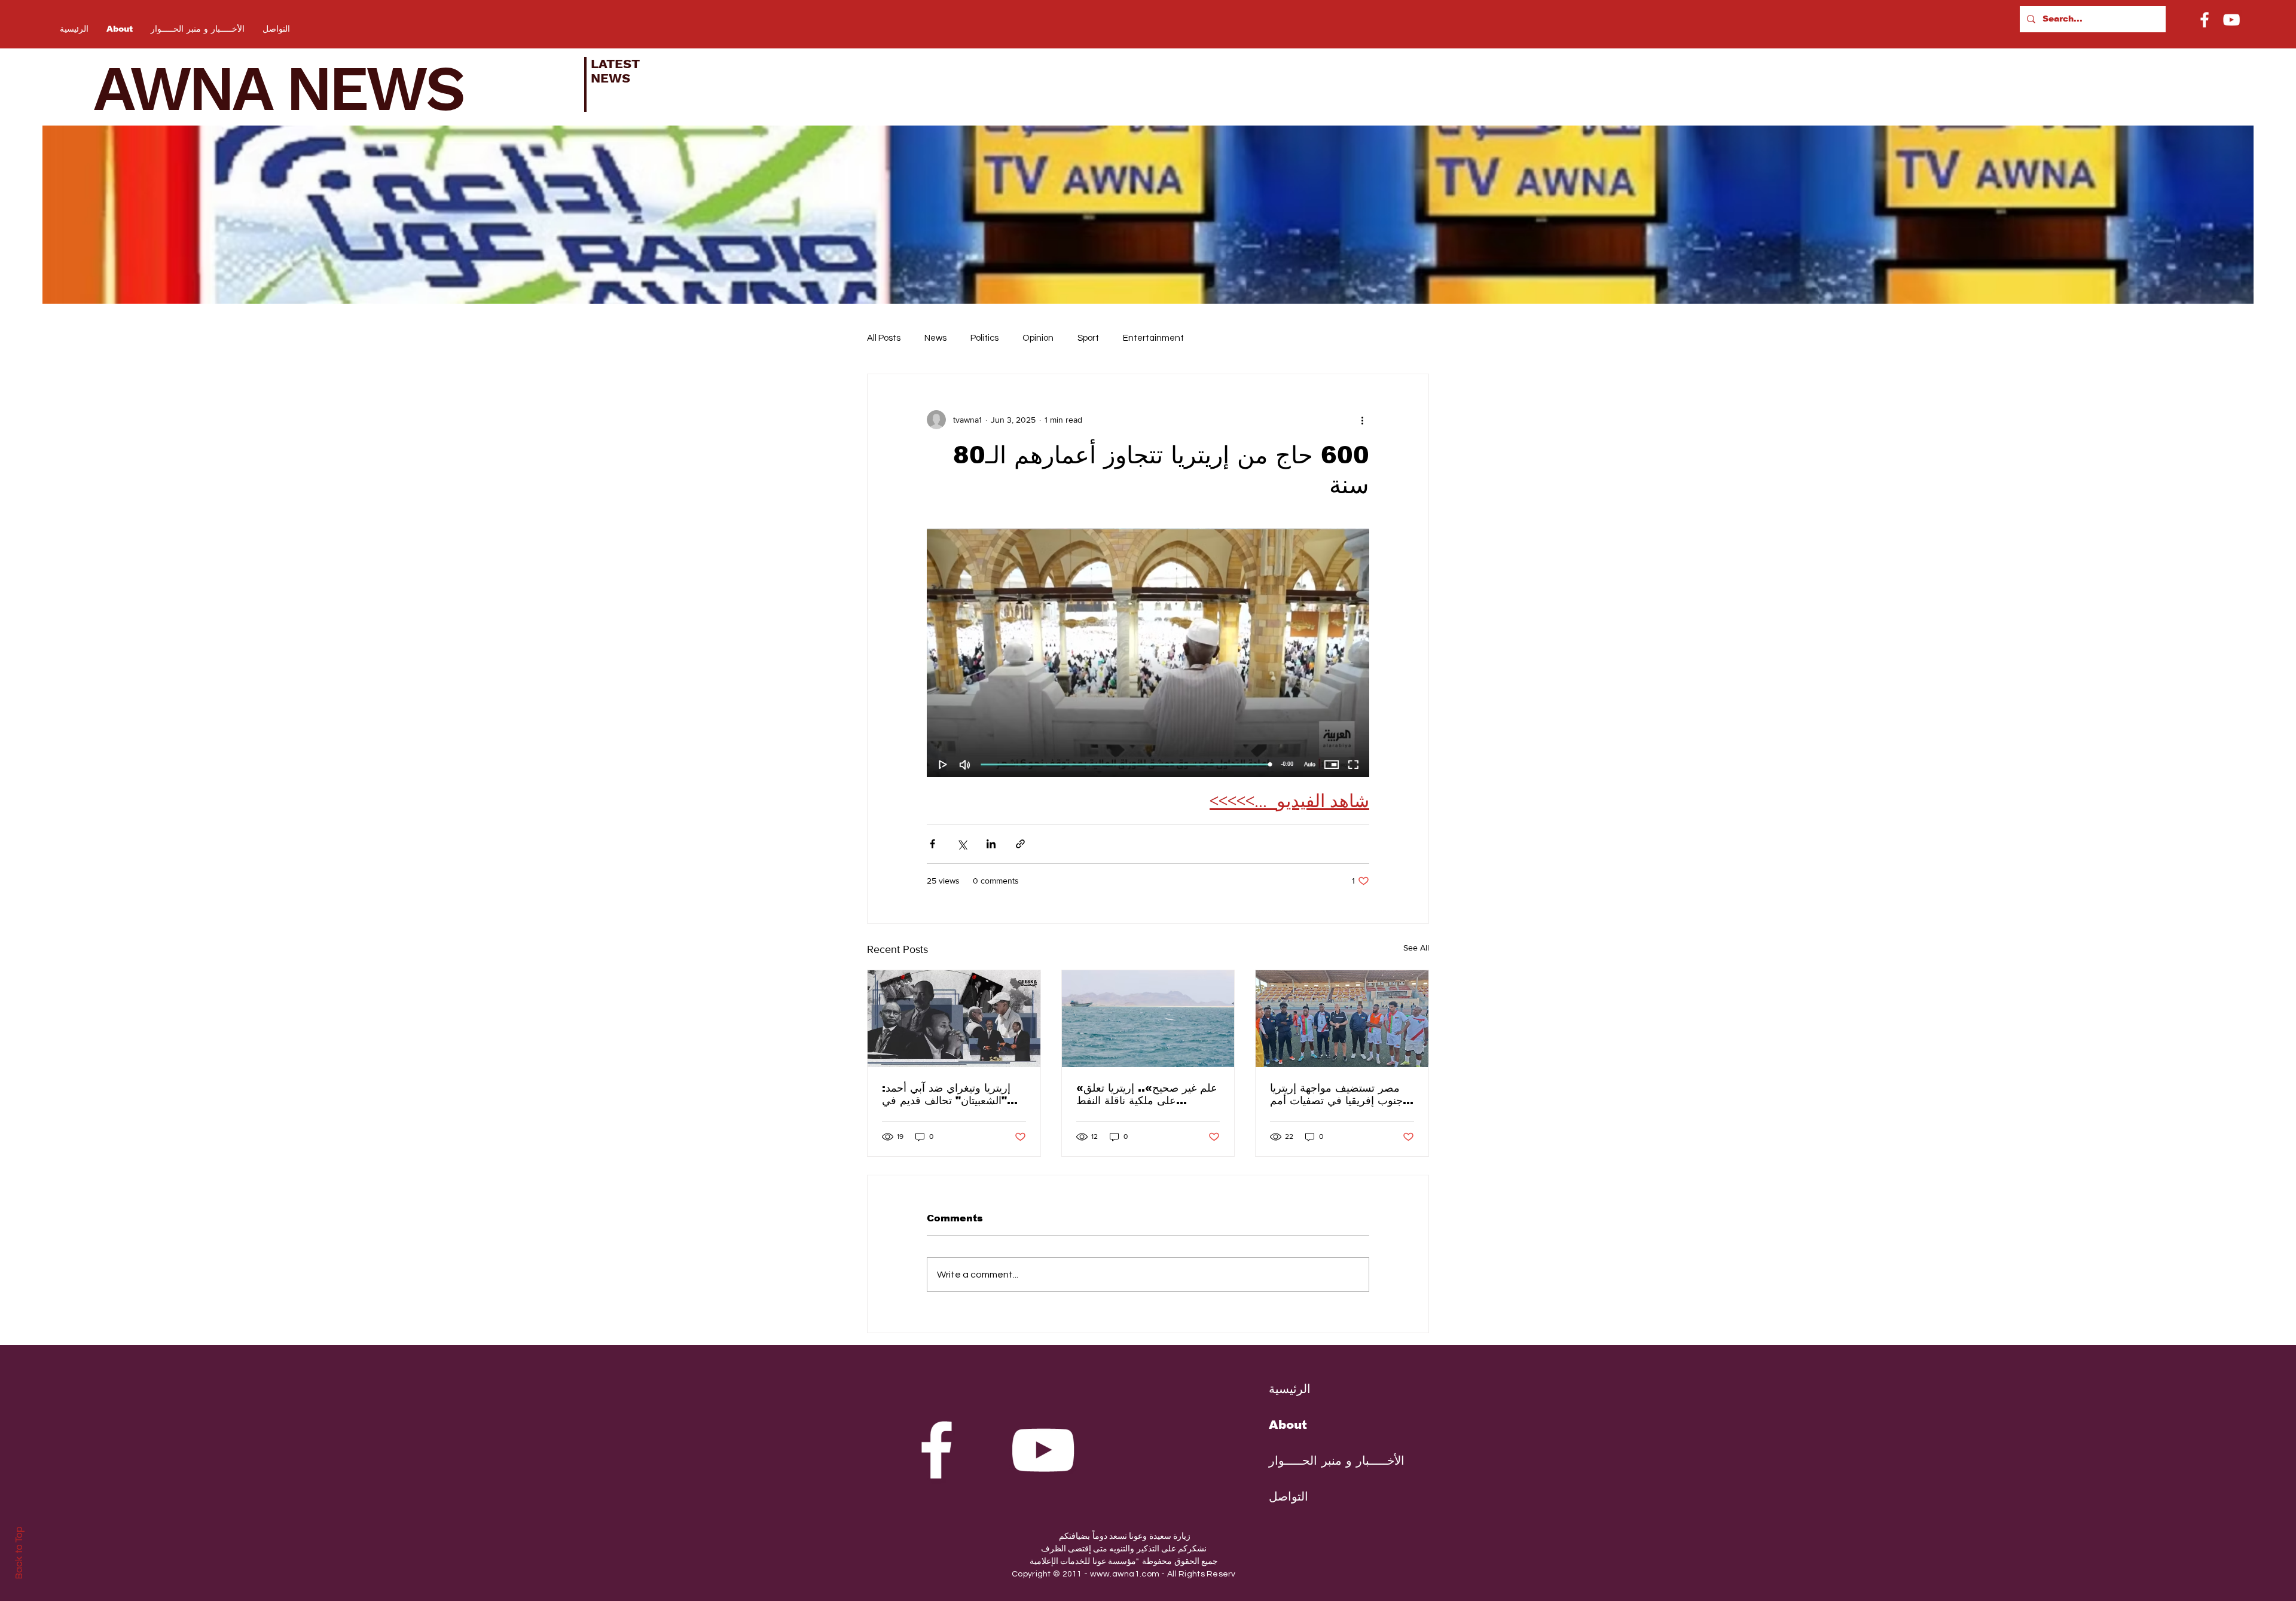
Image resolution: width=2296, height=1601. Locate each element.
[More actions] (1362, 420)
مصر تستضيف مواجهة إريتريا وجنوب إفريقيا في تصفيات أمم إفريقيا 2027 (1339, 1094)
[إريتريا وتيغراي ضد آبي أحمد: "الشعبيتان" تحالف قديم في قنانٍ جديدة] (954, 1019)
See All (1416, 948)
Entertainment (1153, 338)
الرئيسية (1290, 1389)
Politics (984, 338)
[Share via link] (1020, 844)
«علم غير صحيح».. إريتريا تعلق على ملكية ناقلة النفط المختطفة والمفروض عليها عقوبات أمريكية (1147, 1094)
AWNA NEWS (294, 88)
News (935, 338)
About (1288, 1425)
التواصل (1289, 1496)
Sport (1088, 338)
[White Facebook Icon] (936, 1450)
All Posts (884, 338)
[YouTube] (2231, 20)
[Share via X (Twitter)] (962, 844)
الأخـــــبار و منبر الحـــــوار (1327, 1461)
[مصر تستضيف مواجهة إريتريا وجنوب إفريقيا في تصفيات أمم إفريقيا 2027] (1342, 1019)
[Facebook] (2205, 20)
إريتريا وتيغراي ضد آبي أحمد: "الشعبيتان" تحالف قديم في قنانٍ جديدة (946, 1094)
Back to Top (19, 1553)
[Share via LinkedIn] (991, 844)
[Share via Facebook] (932, 844)
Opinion (1038, 338)
